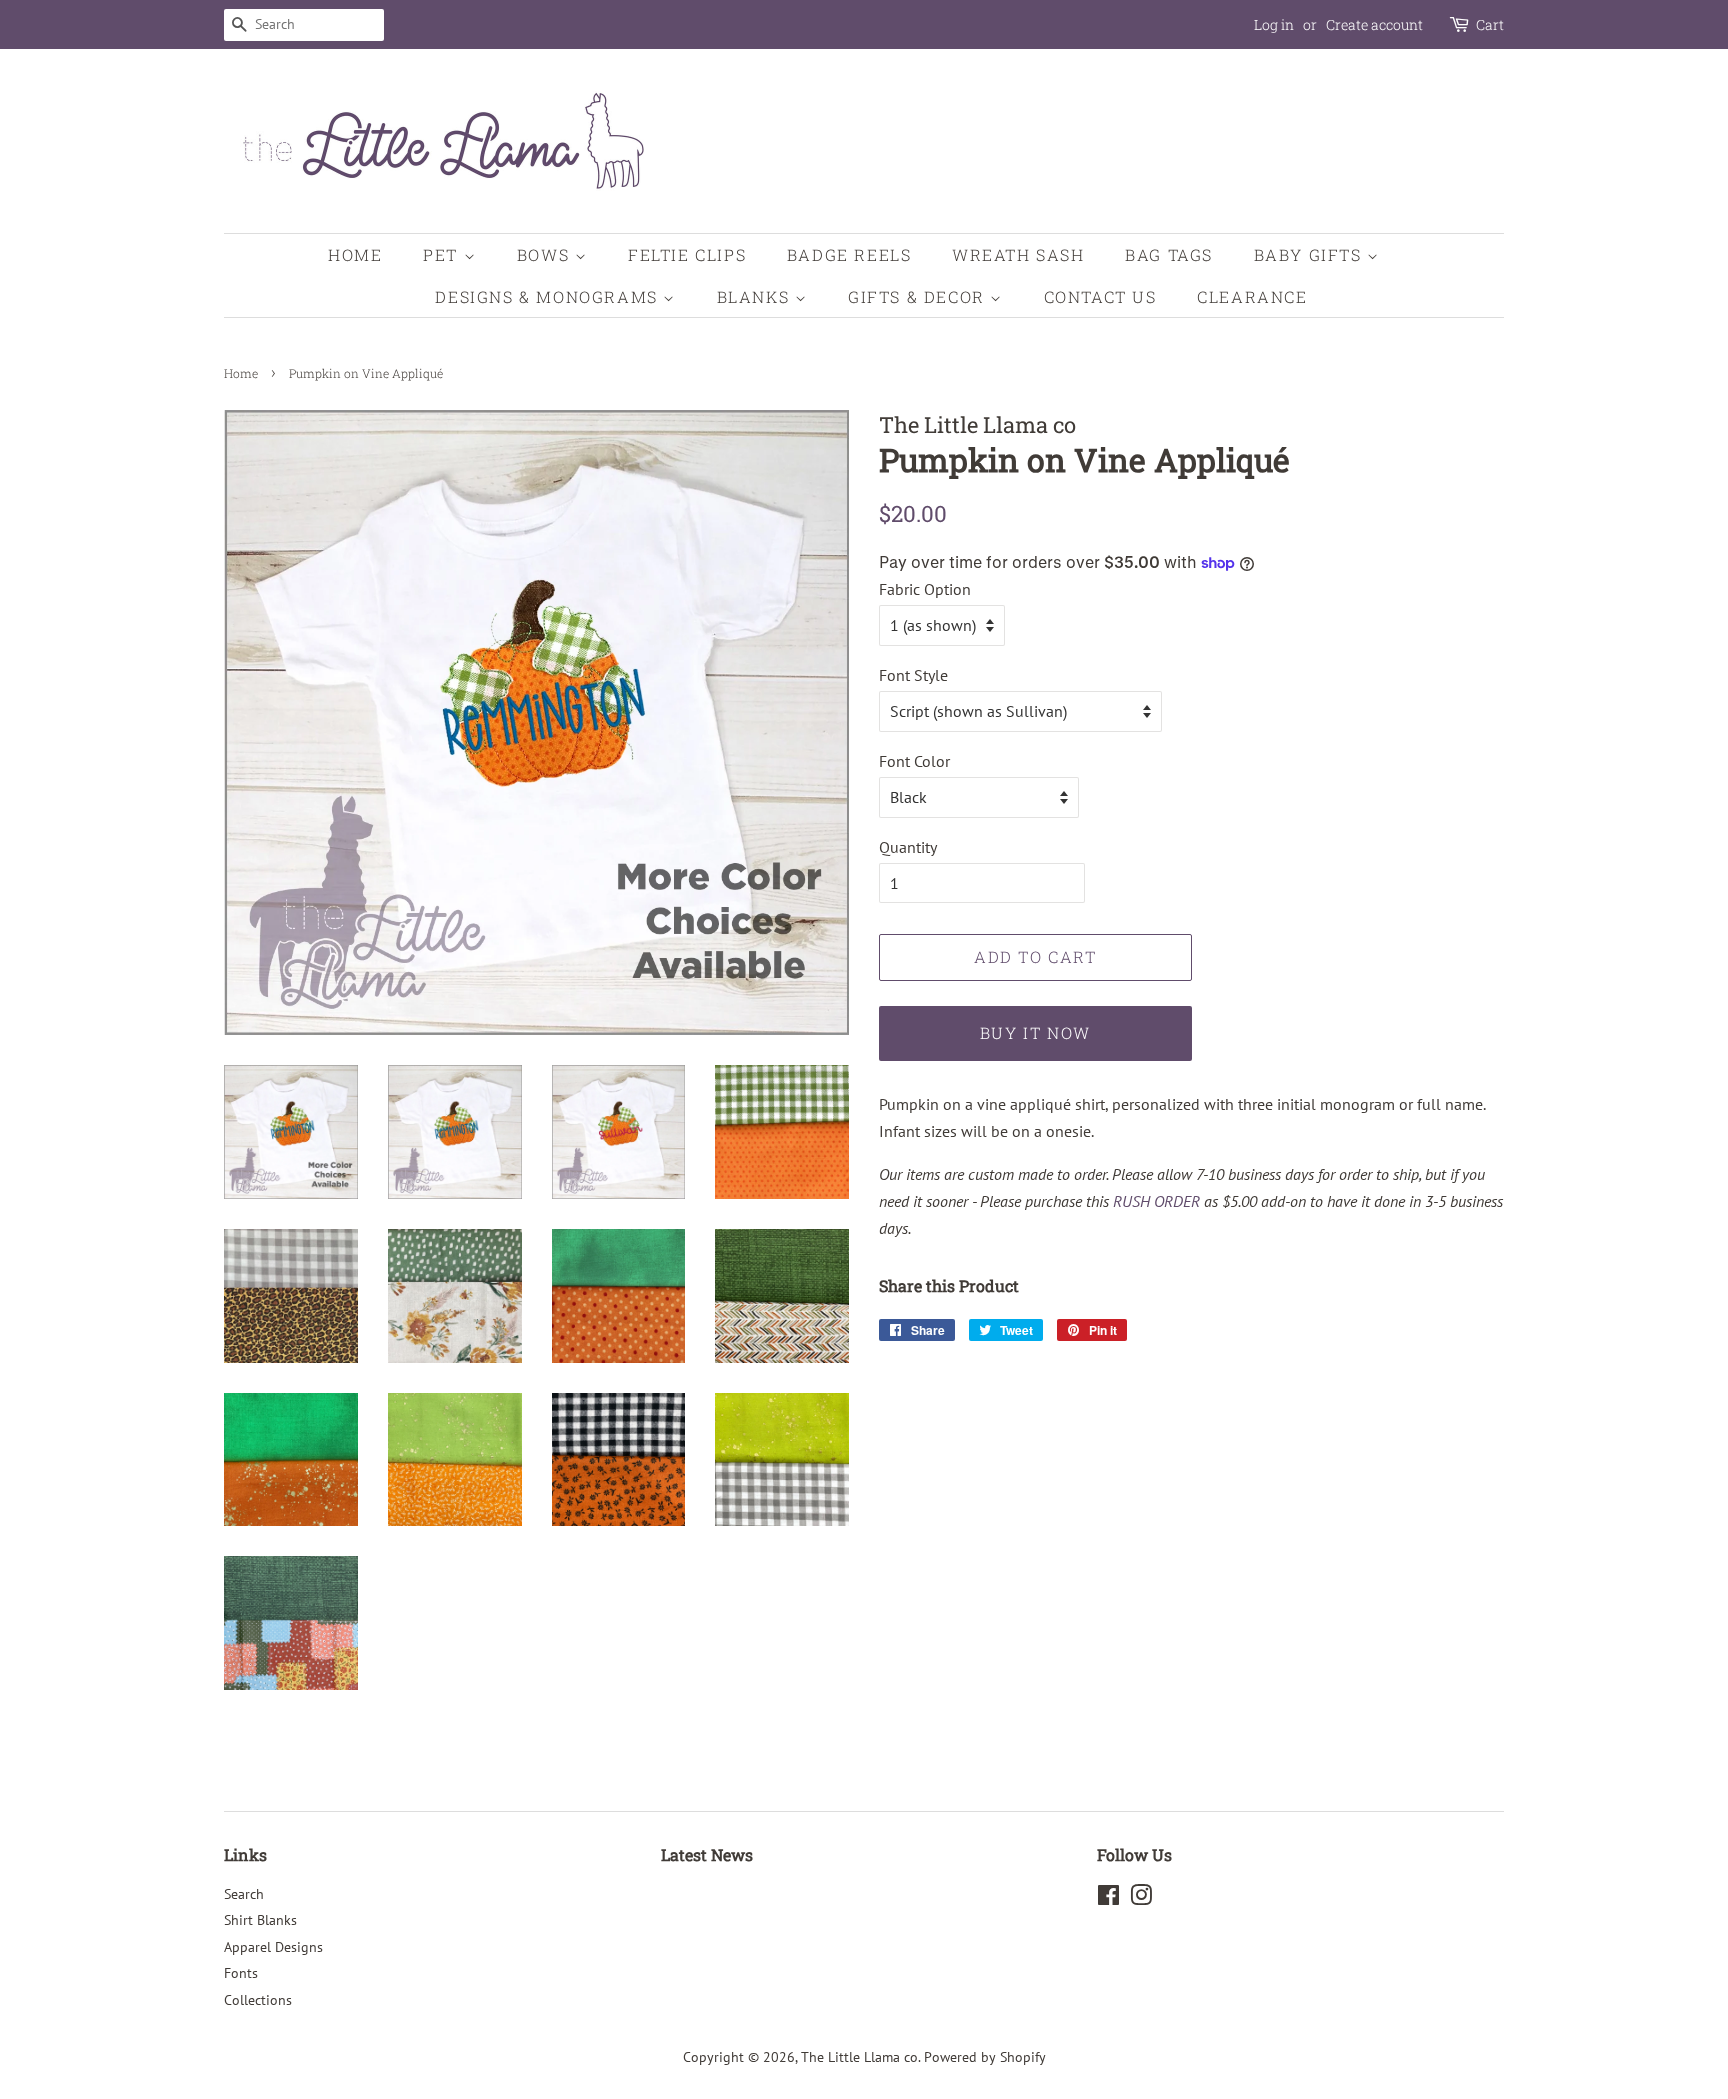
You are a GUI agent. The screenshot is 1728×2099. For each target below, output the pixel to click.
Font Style (913, 675)
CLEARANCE (1252, 296)
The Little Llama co (859, 2057)
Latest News (707, 1854)
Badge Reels (849, 254)
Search (244, 1894)
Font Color (914, 761)
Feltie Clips (687, 254)
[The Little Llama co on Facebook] (1108, 1899)
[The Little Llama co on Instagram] (1141, 1899)
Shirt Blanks (260, 1920)
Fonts (241, 1973)
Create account (1374, 24)
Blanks (756, 296)
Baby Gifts (1311, 254)
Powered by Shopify (985, 2057)
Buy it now (1035, 1032)
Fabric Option (925, 589)
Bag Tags (1169, 254)
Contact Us (1100, 296)
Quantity (908, 847)
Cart (1490, 24)
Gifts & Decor (919, 296)
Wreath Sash (1018, 254)
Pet (443, 254)
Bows (546, 254)
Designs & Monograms (549, 296)
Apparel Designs (273, 1947)
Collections (258, 2000)
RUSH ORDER (1156, 1201)
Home (355, 254)
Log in (1274, 24)
